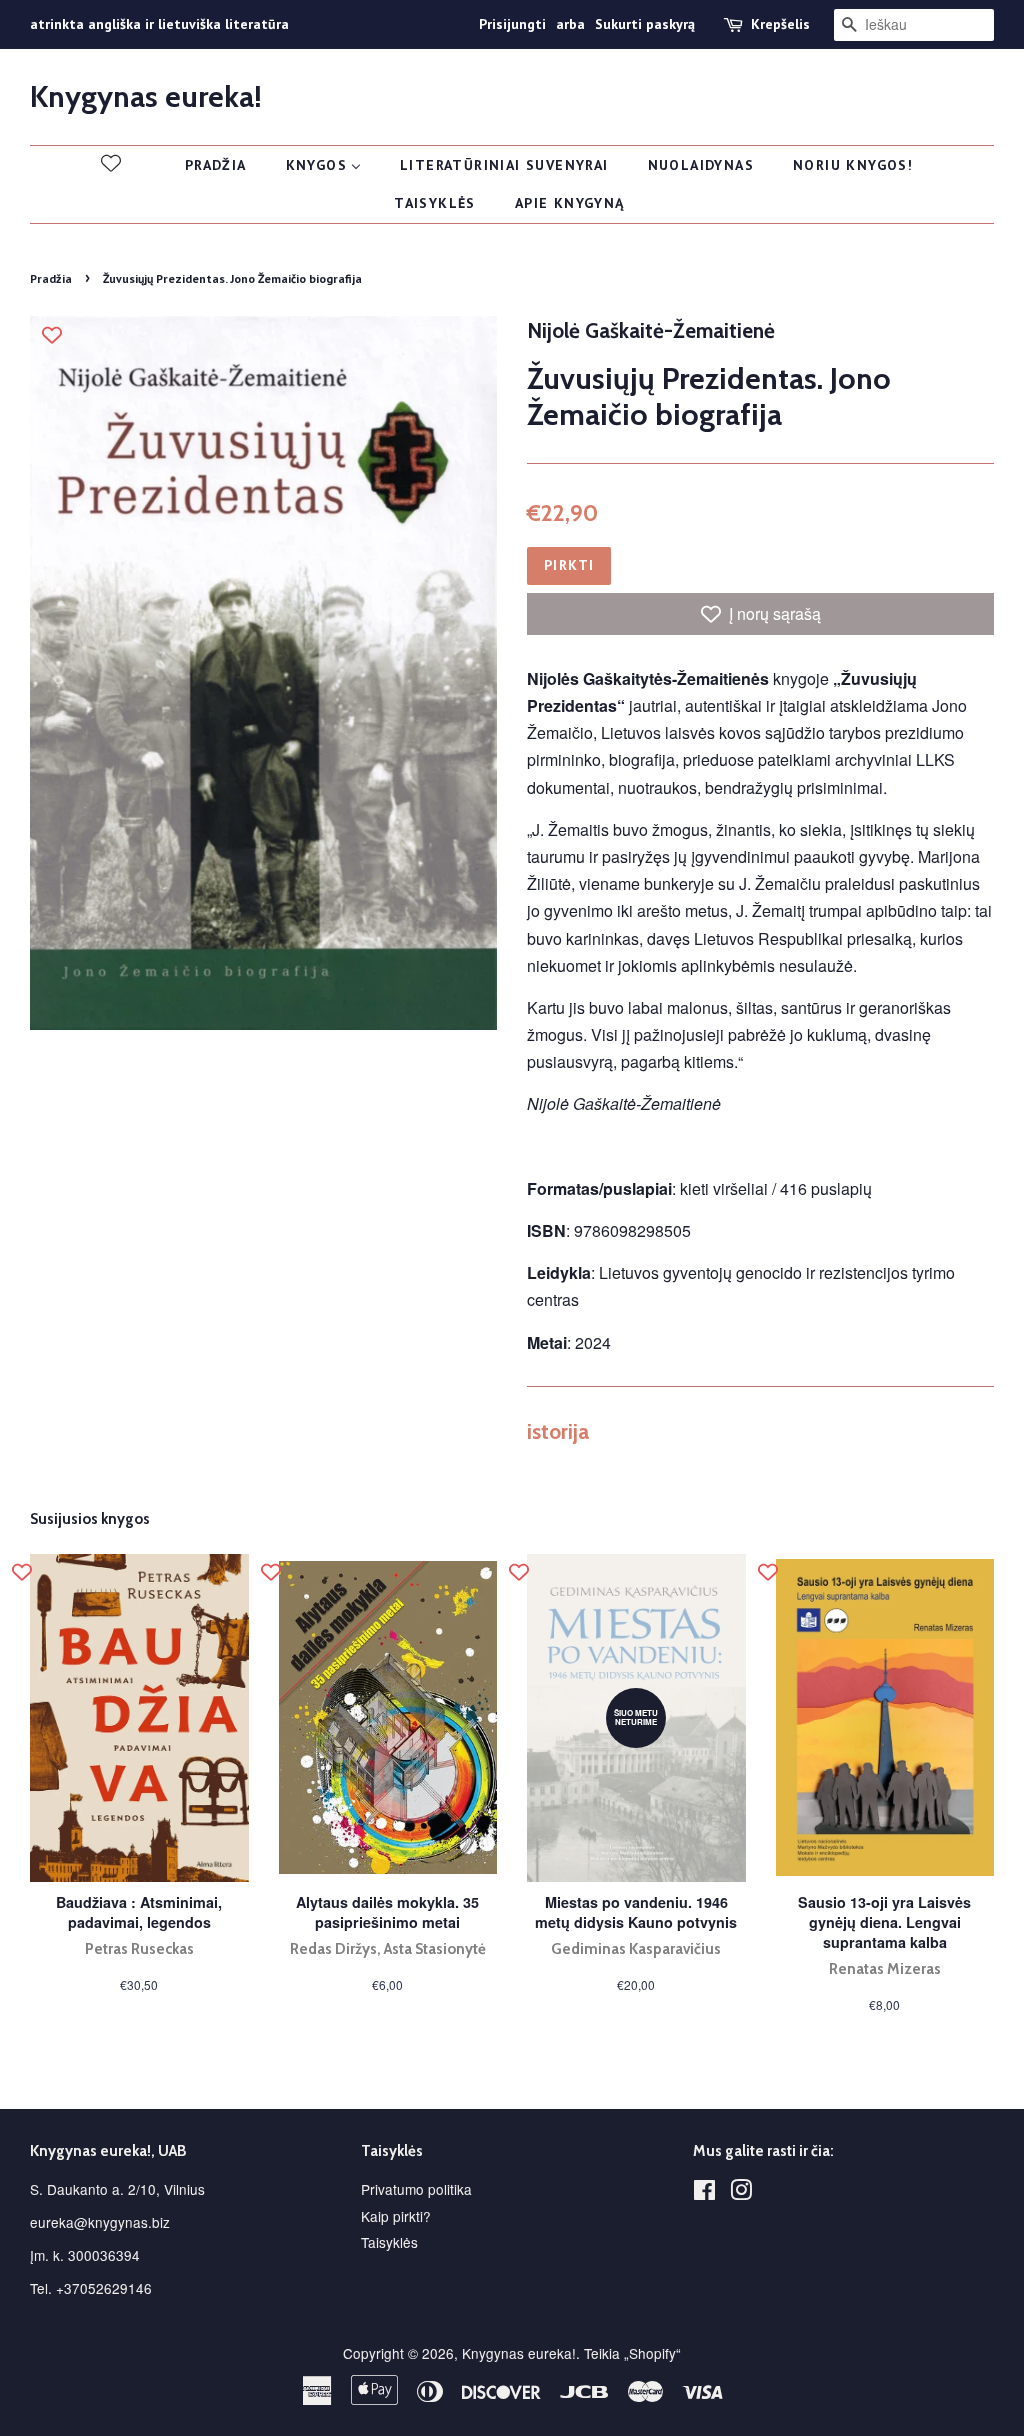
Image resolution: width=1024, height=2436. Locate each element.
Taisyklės (389, 2242)
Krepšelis (780, 24)
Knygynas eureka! (146, 97)
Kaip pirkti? (396, 2216)
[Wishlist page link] (111, 163)
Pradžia (51, 278)
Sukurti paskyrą (645, 24)
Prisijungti (512, 24)
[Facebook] (704, 2193)
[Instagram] (741, 2193)
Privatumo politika (416, 2189)
